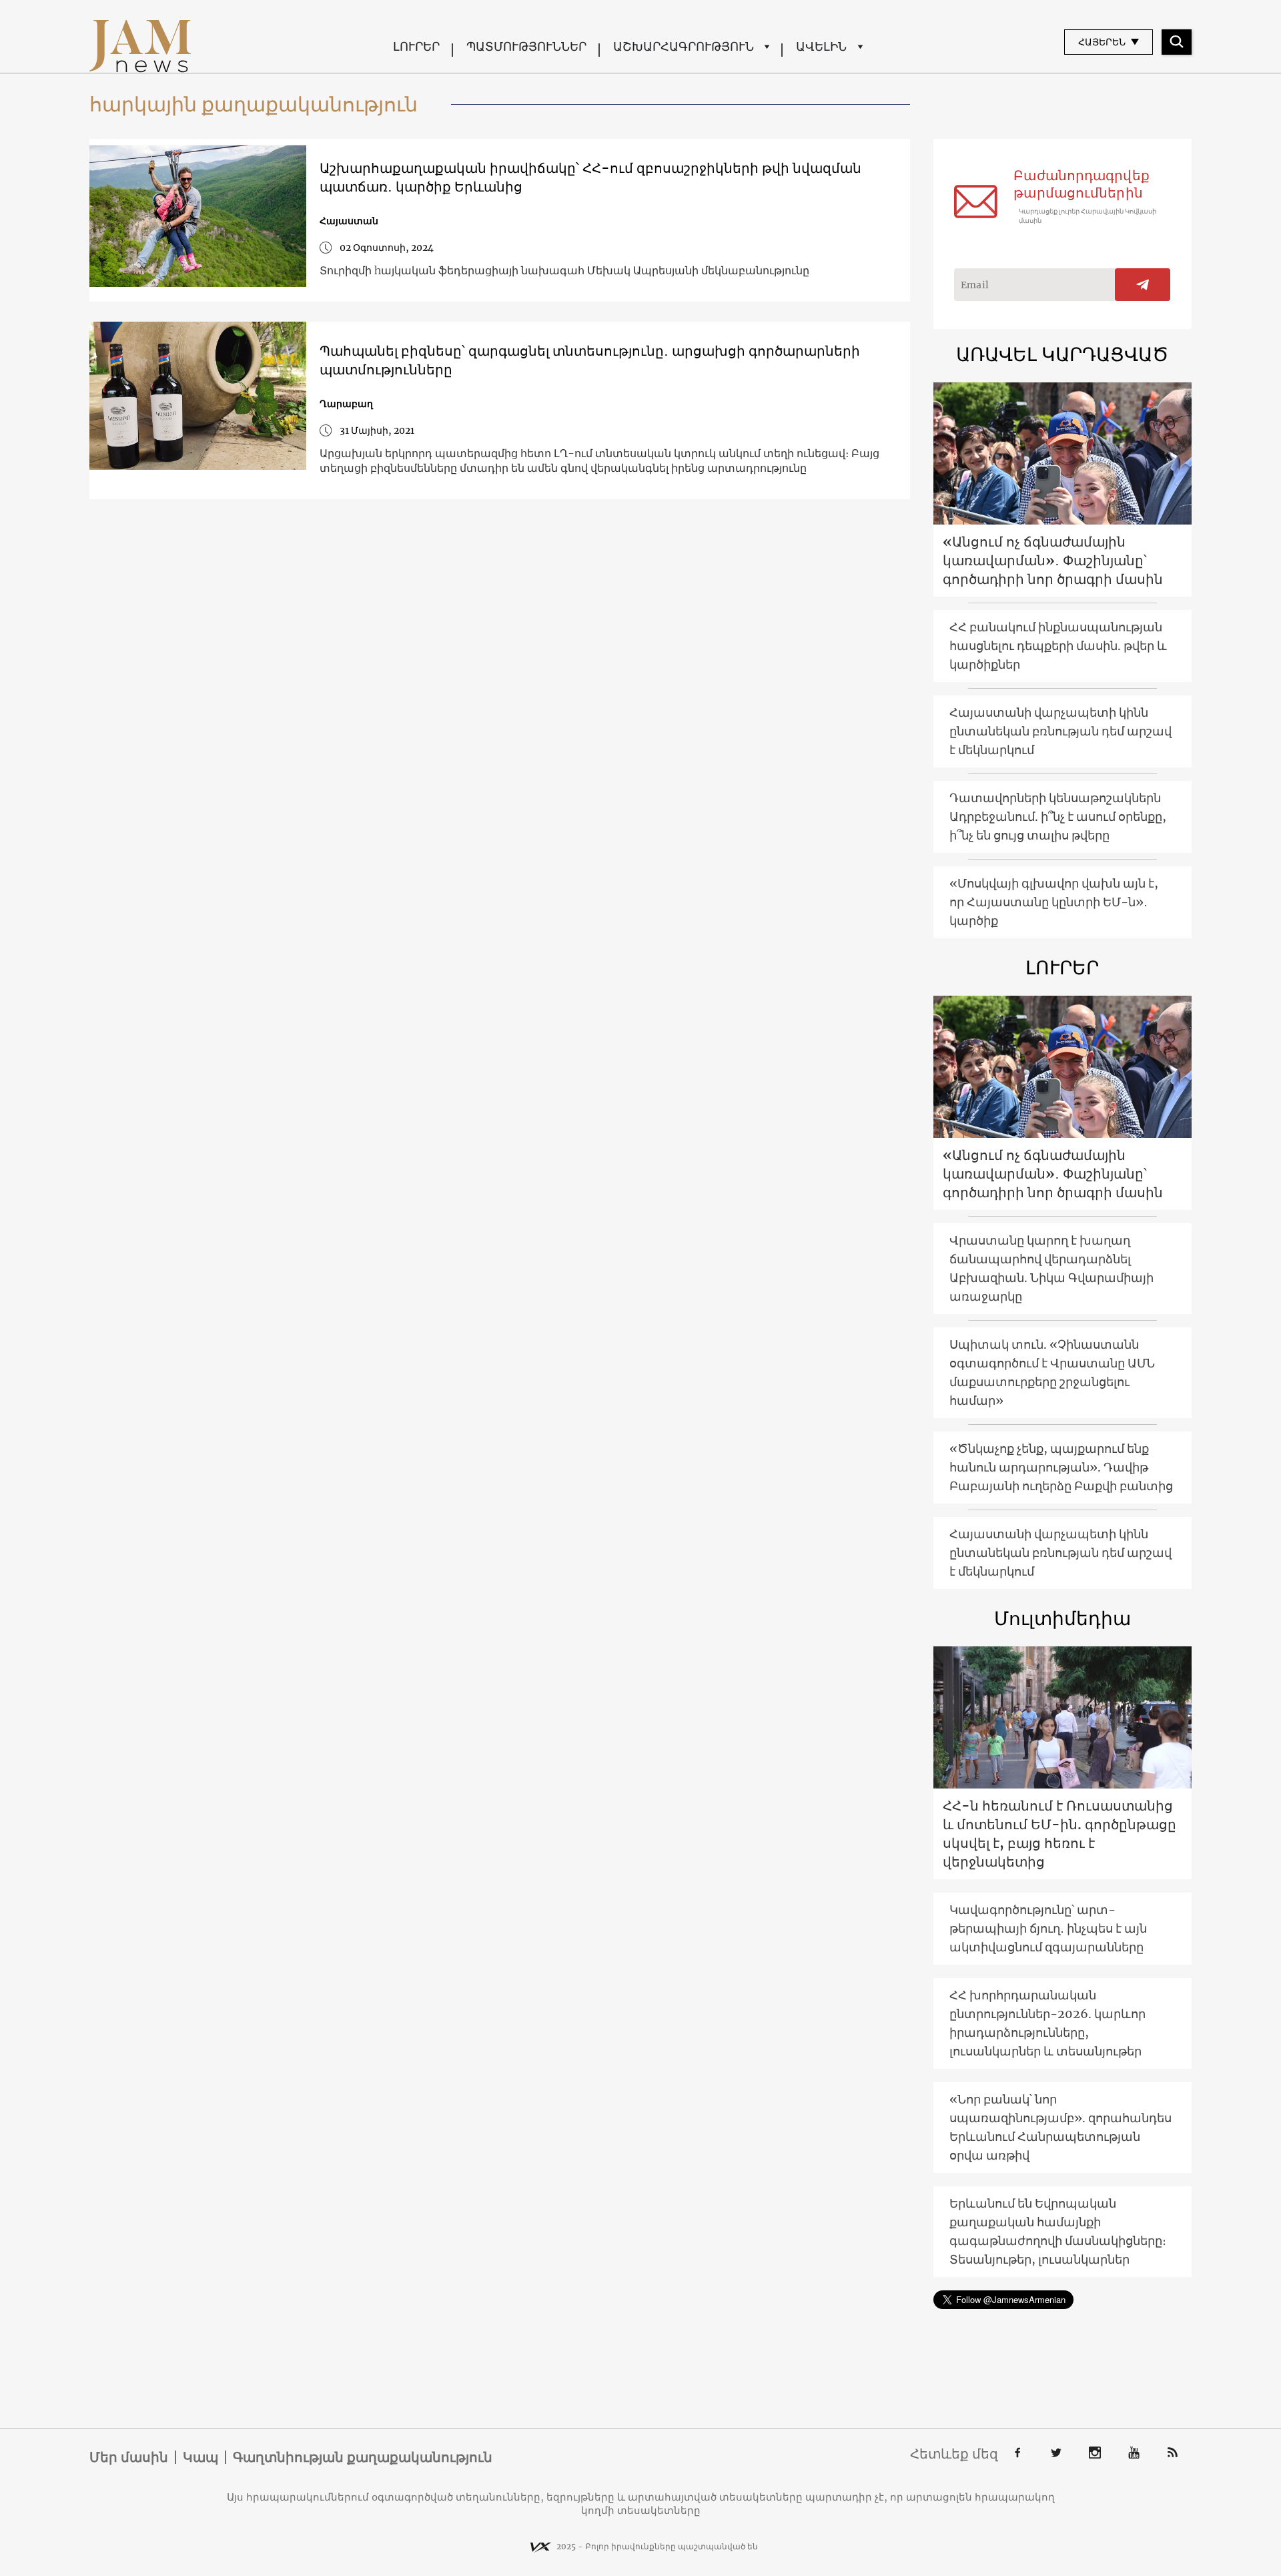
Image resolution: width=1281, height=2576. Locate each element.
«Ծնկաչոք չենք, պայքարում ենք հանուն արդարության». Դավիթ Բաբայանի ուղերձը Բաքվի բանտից (1061, 1467)
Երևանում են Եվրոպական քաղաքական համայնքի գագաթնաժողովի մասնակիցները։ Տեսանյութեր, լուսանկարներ (1058, 2231)
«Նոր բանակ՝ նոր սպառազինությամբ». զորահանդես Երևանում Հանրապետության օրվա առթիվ (1060, 2127)
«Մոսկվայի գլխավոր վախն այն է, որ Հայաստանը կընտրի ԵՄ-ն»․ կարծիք (1054, 902)
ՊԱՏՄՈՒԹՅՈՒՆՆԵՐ (526, 46)
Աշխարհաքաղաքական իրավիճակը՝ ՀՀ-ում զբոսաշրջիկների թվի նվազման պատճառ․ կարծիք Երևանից (590, 177)
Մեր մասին (129, 2457)
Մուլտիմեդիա (1062, 1618)
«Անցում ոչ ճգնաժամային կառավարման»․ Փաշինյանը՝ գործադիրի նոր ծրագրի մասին (1053, 560)
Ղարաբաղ (346, 404)
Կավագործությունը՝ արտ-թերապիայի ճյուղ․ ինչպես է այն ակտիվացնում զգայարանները (1048, 1928)
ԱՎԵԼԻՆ (821, 46)
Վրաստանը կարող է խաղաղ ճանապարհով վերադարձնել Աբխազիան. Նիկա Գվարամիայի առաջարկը (1051, 1268)
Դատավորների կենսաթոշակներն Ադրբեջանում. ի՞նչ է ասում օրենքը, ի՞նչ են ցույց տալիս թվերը (1058, 817)
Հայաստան (349, 221)
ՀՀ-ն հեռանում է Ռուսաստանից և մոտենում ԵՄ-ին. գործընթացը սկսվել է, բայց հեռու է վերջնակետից (1059, 1834)
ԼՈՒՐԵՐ (416, 46)
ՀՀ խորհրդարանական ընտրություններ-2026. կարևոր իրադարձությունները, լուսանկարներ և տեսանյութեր (1047, 2023)
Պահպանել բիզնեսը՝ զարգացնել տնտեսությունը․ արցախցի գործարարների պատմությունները (590, 360)
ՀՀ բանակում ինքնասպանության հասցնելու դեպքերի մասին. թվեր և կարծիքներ (1058, 646)
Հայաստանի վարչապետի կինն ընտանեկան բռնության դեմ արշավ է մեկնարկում (1060, 731)
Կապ (200, 2457)
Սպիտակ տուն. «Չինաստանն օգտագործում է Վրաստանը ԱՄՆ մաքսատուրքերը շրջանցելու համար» (1052, 1372)
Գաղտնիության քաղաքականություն (363, 2457)
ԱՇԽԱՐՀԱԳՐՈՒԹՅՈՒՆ (684, 46)
